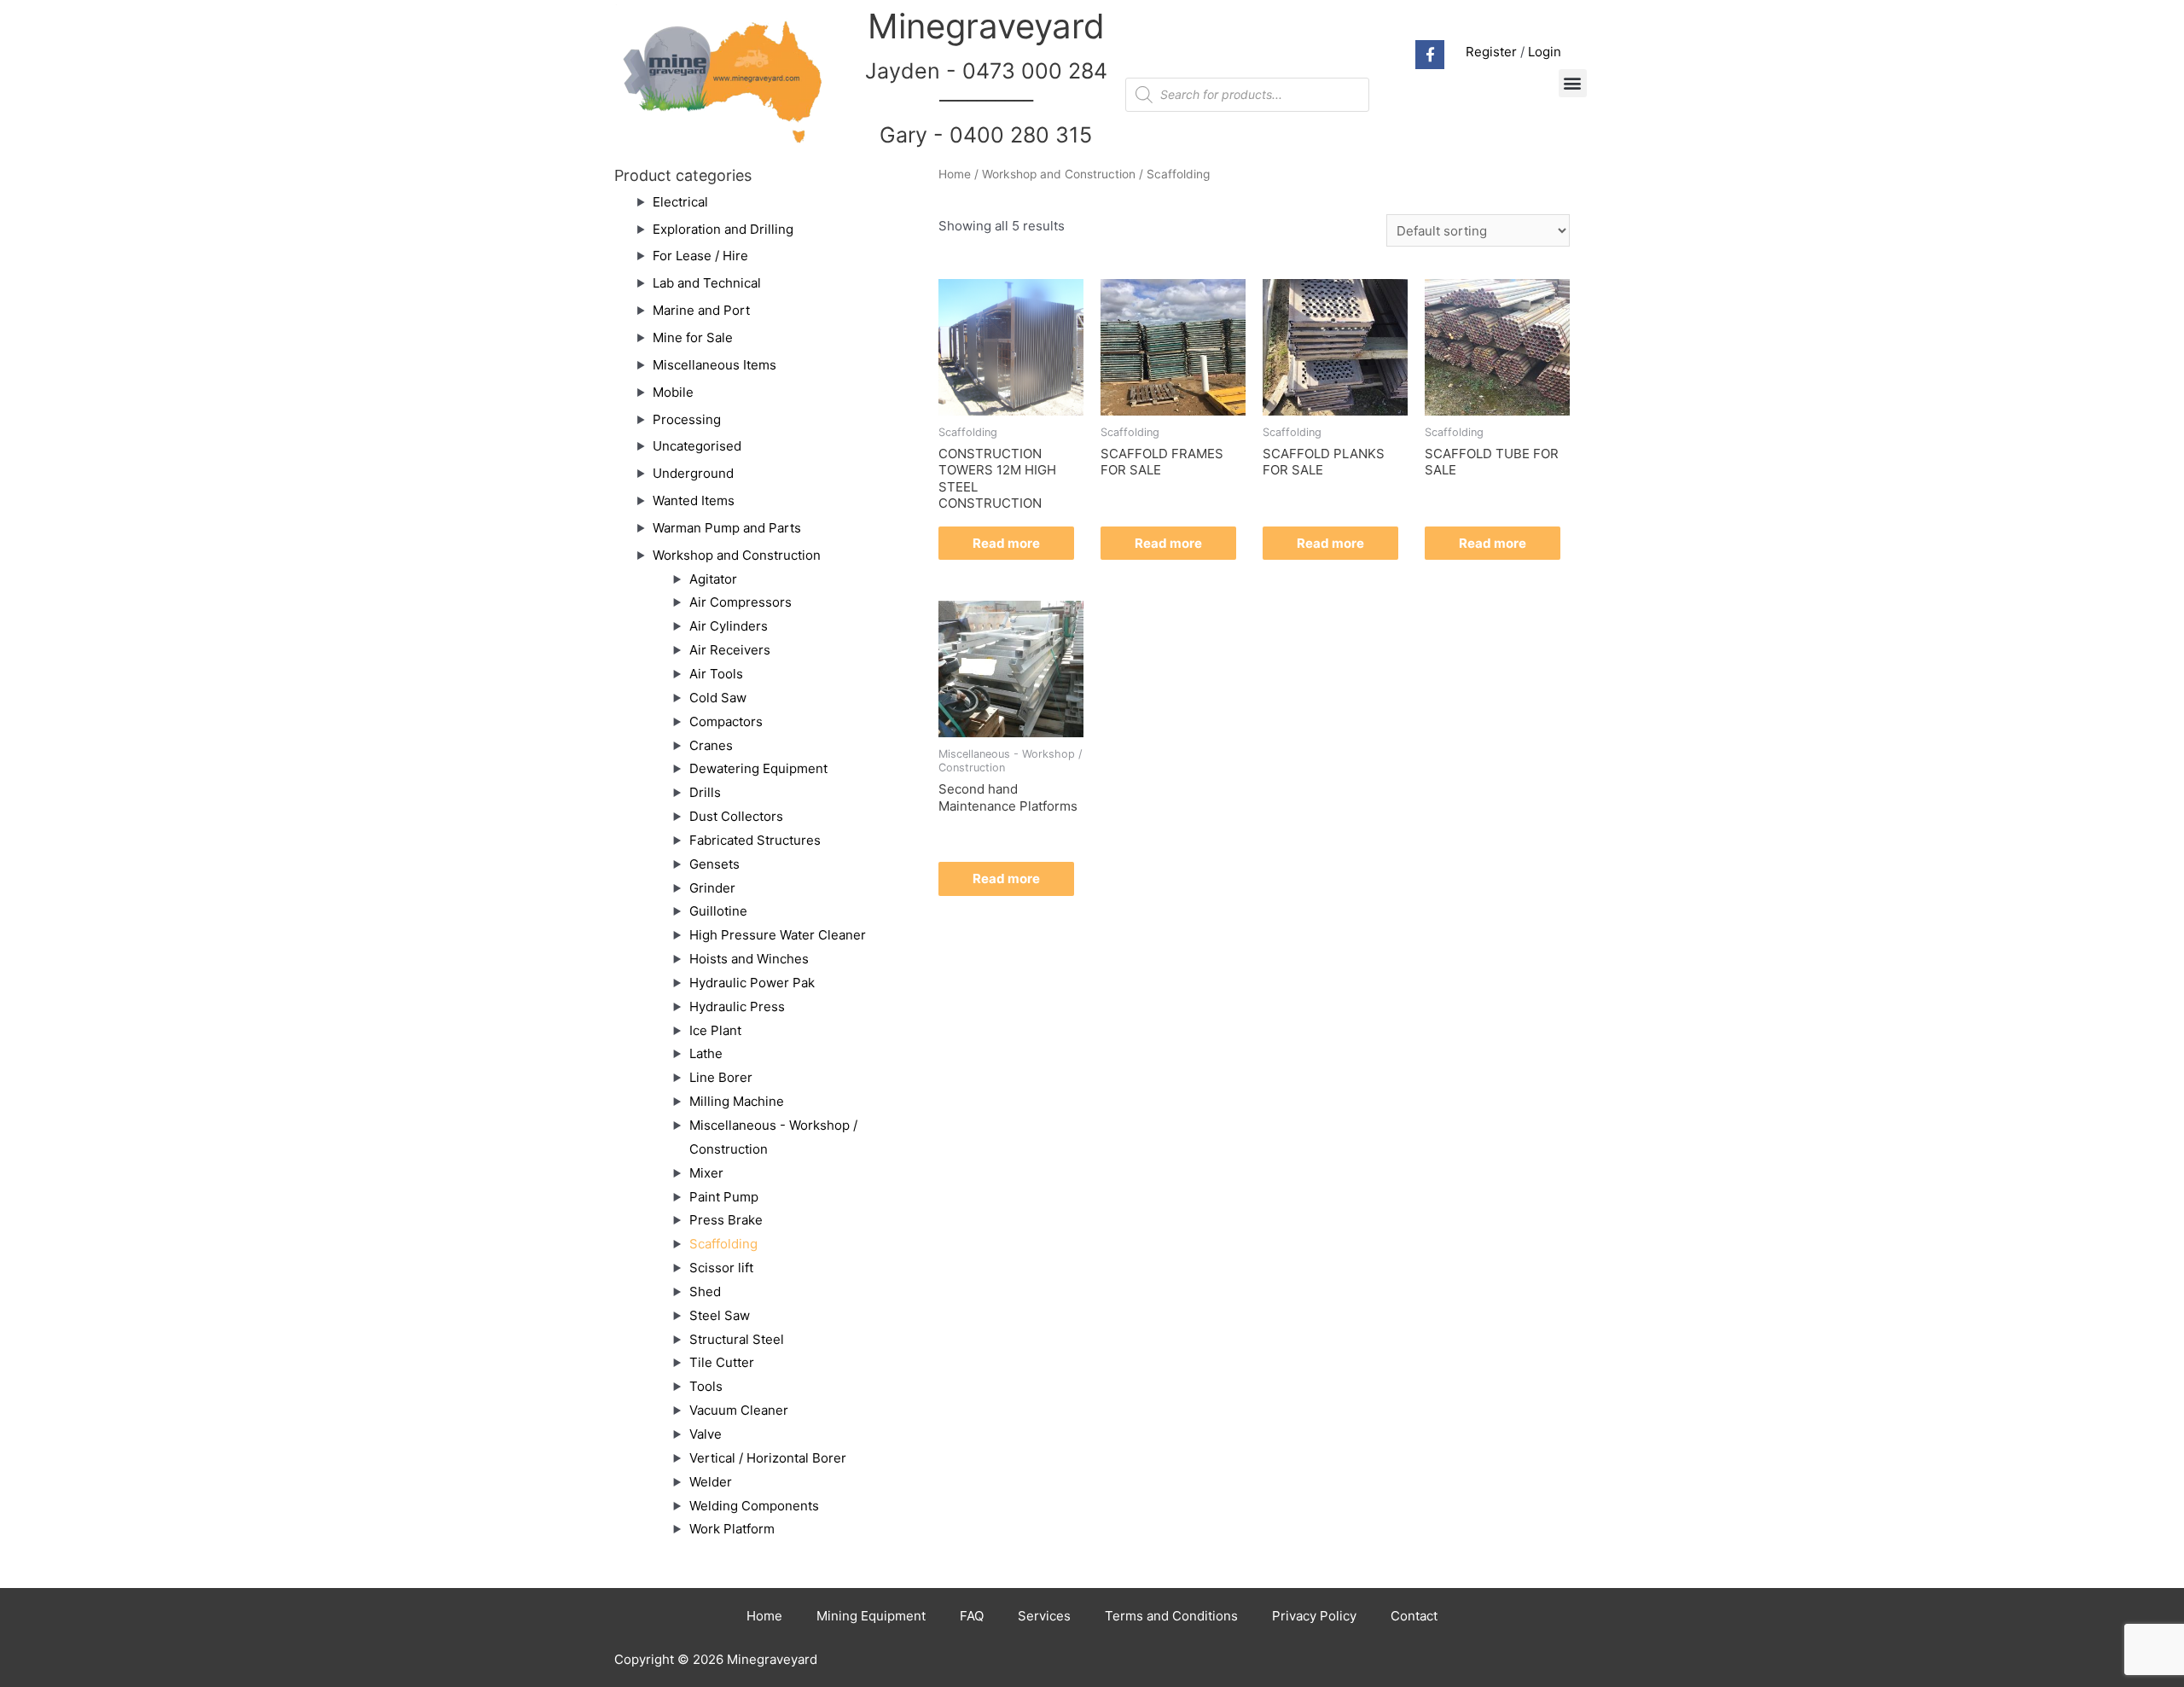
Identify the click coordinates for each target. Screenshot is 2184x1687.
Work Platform (732, 1529)
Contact (1414, 1616)
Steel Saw (720, 1315)
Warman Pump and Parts (727, 528)
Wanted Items (694, 500)
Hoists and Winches (749, 959)
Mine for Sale (693, 337)
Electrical (680, 202)
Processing (687, 419)
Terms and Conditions (1171, 1616)
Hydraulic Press (737, 1006)
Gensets (714, 864)
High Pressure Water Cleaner (778, 935)
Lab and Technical (707, 283)
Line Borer (721, 1077)
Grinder (712, 888)
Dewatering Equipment (758, 768)
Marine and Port (701, 310)
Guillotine (718, 911)
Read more (1006, 543)
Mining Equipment (871, 1616)
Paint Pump (724, 1197)
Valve (706, 1434)
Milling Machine (737, 1101)
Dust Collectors (736, 816)
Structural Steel (737, 1339)
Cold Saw (718, 698)
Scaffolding (723, 1244)
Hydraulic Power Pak (752, 983)
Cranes (711, 745)
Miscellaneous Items (714, 365)
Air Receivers (730, 650)
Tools (706, 1386)
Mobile (673, 392)
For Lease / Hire (700, 256)
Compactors (726, 721)
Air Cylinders (729, 626)
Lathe (706, 1053)
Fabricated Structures (755, 840)
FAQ (972, 1616)
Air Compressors (741, 602)
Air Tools (716, 674)
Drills (705, 792)
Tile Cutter (722, 1362)
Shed (705, 1291)
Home (955, 174)
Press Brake (726, 1220)
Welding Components (754, 1506)
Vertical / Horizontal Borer (768, 1458)
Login (1545, 52)
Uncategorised (697, 446)
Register (1491, 52)
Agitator (713, 579)
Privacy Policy (1314, 1616)
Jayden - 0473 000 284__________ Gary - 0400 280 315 (986, 103)
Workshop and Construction (737, 555)
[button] (1573, 83)
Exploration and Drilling (723, 229)
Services (1044, 1616)
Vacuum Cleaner (739, 1410)
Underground (693, 473)
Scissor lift (721, 1268)
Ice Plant (715, 1030)
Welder (711, 1482)
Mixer (706, 1173)
